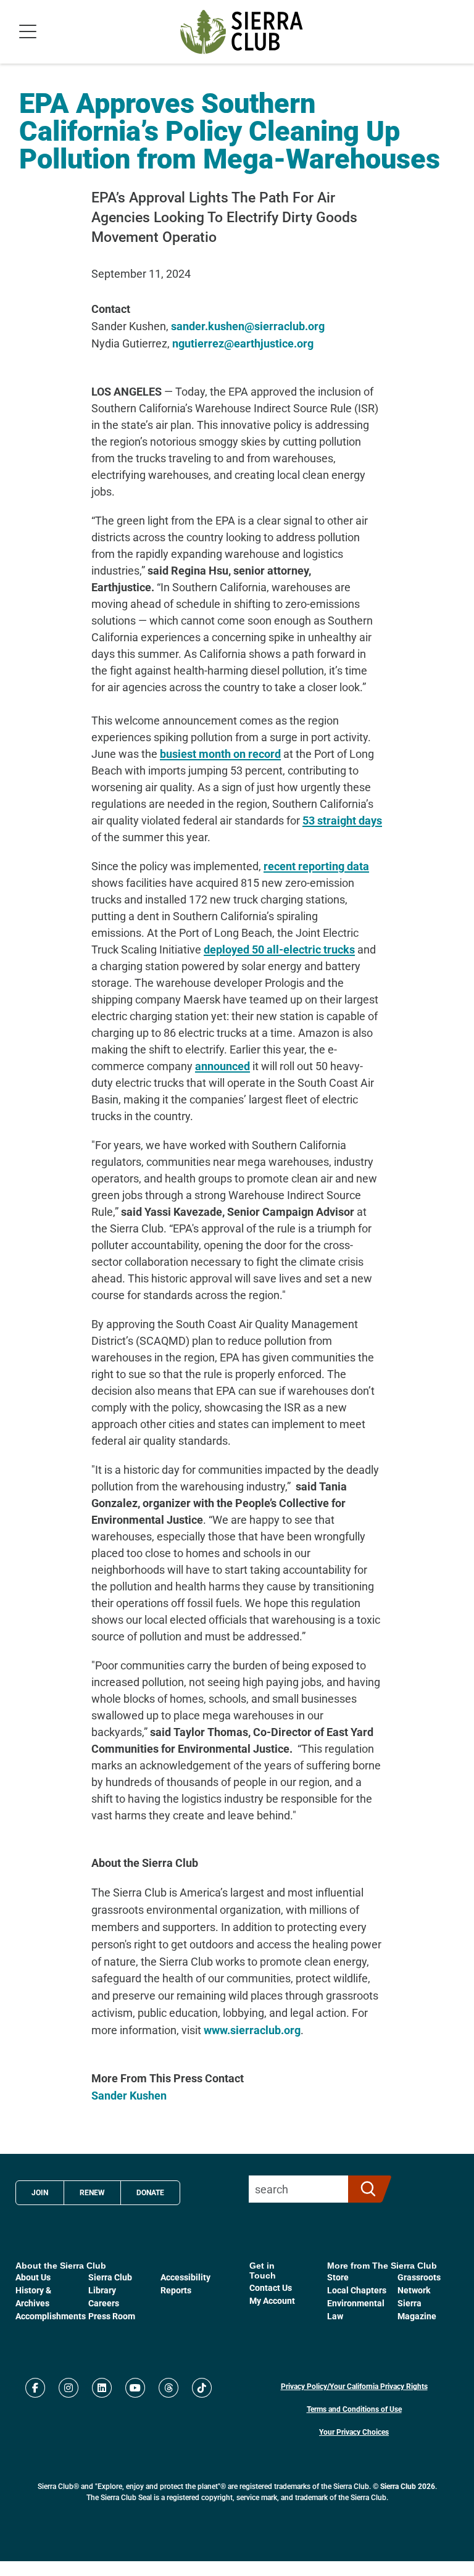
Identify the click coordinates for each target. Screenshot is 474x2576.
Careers (104, 2303)
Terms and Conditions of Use (354, 2409)
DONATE (150, 2192)
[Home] (242, 32)
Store (338, 2277)
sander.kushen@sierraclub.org (248, 326)
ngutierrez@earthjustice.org (243, 343)
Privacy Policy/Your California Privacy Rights (354, 2386)
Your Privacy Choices (354, 2432)
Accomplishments (51, 2316)
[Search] (364, 2189)
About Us (33, 2277)
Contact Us (271, 2287)
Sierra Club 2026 (408, 2486)
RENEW (92, 2192)
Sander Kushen (129, 2095)
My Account (272, 2300)
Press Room (112, 2316)
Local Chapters (357, 2290)
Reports (176, 2290)
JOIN (40, 2192)
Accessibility (185, 2277)
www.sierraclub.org (252, 2030)
